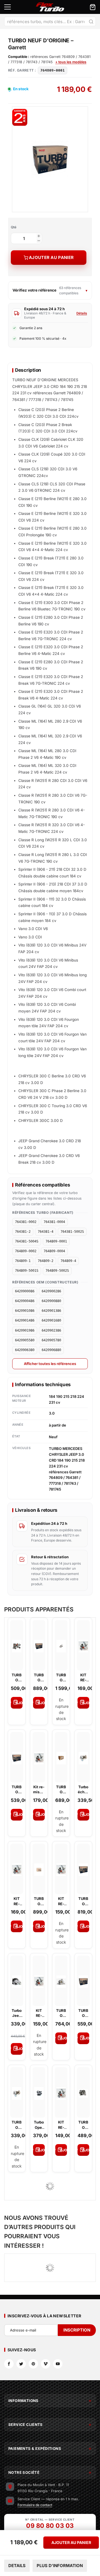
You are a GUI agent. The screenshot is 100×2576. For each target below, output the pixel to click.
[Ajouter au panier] (17, 1703)
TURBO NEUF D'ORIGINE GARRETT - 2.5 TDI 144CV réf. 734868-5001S (61, 2013)
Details (17, 2566)
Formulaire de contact (35, 2505)
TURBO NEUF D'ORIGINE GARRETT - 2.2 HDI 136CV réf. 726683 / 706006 (83, 2013)
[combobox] (50, 21)
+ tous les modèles (71, 62)
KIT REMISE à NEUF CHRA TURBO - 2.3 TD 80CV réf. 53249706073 (39, 2013)
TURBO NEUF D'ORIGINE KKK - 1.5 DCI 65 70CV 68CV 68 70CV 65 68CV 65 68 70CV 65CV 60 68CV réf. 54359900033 (17, 1678)
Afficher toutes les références (50, 1364)
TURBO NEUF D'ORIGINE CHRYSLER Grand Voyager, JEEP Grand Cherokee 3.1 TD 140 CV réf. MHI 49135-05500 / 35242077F (39, 1901)
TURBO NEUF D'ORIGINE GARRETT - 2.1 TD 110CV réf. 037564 (17, 1789)
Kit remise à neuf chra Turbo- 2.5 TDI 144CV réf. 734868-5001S (39, 1789)
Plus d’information (60, 2566)
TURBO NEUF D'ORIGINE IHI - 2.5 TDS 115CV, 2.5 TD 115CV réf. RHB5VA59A (61, 1789)
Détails (82, 313)
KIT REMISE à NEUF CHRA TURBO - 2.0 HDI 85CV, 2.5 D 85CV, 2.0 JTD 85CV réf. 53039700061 (61, 2125)
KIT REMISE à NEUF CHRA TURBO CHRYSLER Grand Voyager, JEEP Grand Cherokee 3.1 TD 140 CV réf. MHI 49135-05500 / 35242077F (61, 1901)
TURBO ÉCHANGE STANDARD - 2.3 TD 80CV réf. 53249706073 (17, 2125)
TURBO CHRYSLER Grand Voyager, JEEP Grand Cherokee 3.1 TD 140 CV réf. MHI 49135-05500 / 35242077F (83, 2125)
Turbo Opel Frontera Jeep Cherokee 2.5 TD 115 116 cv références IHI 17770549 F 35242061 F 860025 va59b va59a (39, 2125)
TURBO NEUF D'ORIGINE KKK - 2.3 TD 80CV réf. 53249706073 (61, 1678)
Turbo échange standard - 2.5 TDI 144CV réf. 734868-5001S (83, 1789)
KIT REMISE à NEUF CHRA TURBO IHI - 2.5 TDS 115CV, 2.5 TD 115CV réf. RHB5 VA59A (17, 1901)
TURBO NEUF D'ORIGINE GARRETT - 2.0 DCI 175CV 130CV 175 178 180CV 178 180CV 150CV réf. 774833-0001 (83, 1901)
